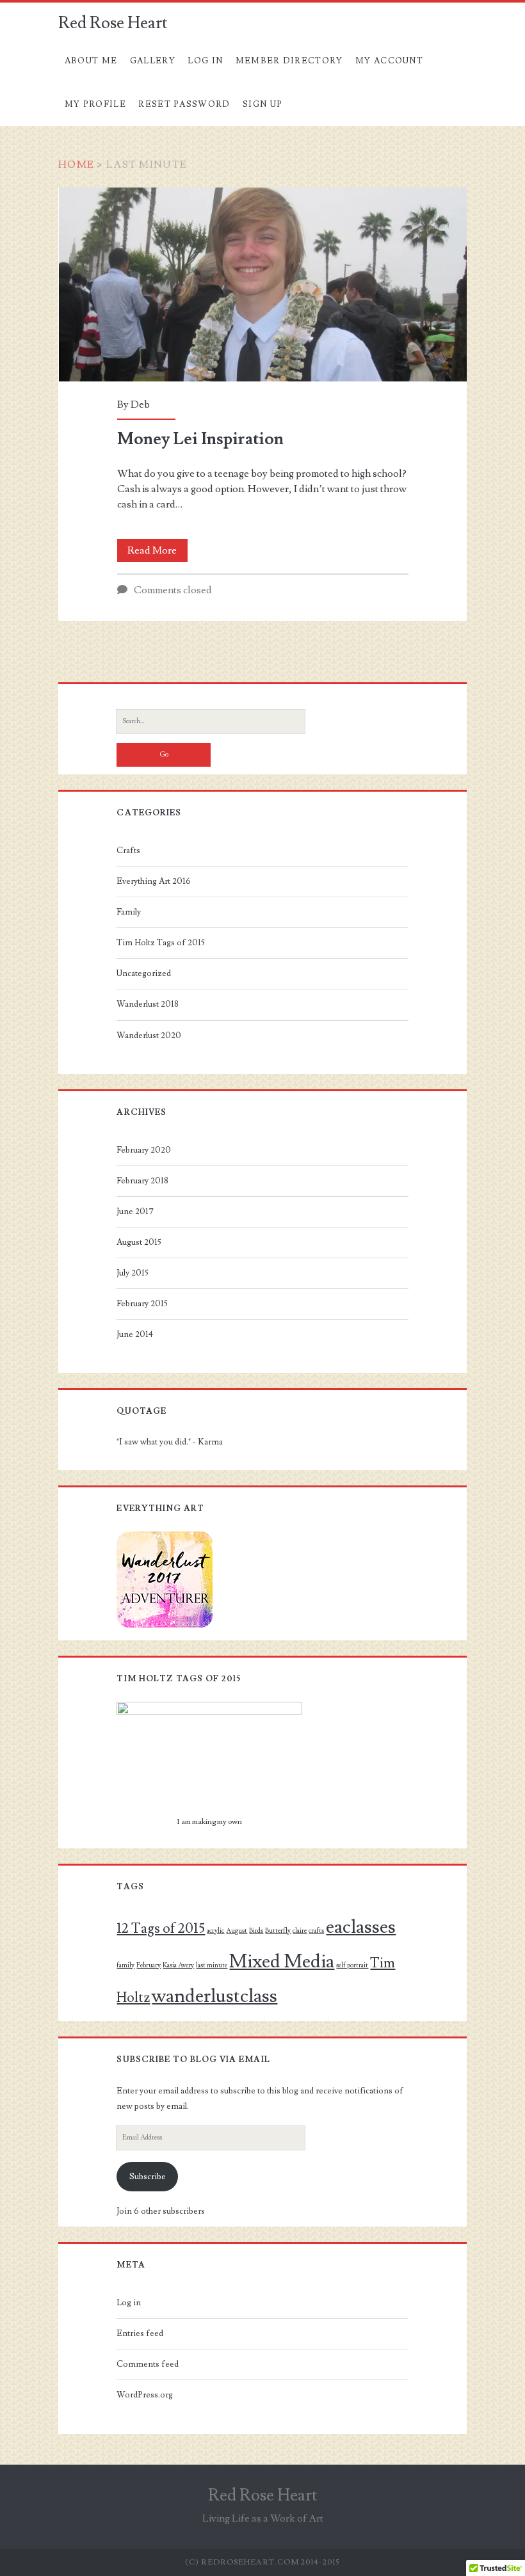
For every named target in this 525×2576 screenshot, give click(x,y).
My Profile (95, 104)
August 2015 (139, 1242)
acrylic (215, 1931)
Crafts (128, 851)
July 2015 (133, 1273)
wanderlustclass (214, 1996)
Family (129, 912)
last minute (212, 1965)
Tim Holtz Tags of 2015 (161, 943)
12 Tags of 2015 (161, 1928)
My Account (389, 61)
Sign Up (262, 104)
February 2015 (142, 1304)
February (149, 1965)
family (125, 1965)
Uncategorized (144, 973)
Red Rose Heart (113, 23)
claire (300, 1931)
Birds (256, 1931)
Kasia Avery (178, 1965)
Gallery (153, 61)
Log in (129, 2303)
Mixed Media (282, 1962)
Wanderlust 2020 (149, 1036)
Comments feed (148, 2364)
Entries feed (140, 2333)
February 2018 (142, 1181)
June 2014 (135, 1334)
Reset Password (184, 104)
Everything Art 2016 (154, 881)
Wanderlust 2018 (148, 1004)
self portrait (352, 1965)
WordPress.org (145, 2395)
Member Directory (289, 61)
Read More (157, 553)
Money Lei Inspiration (263, 284)
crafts (316, 1931)
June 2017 (135, 1212)
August (237, 1931)
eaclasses (361, 1927)
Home (76, 164)
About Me (91, 61)
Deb (140, 404)
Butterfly (278, 1931)
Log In (205, 61)
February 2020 (144, 1150)
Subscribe (148, 2177)
